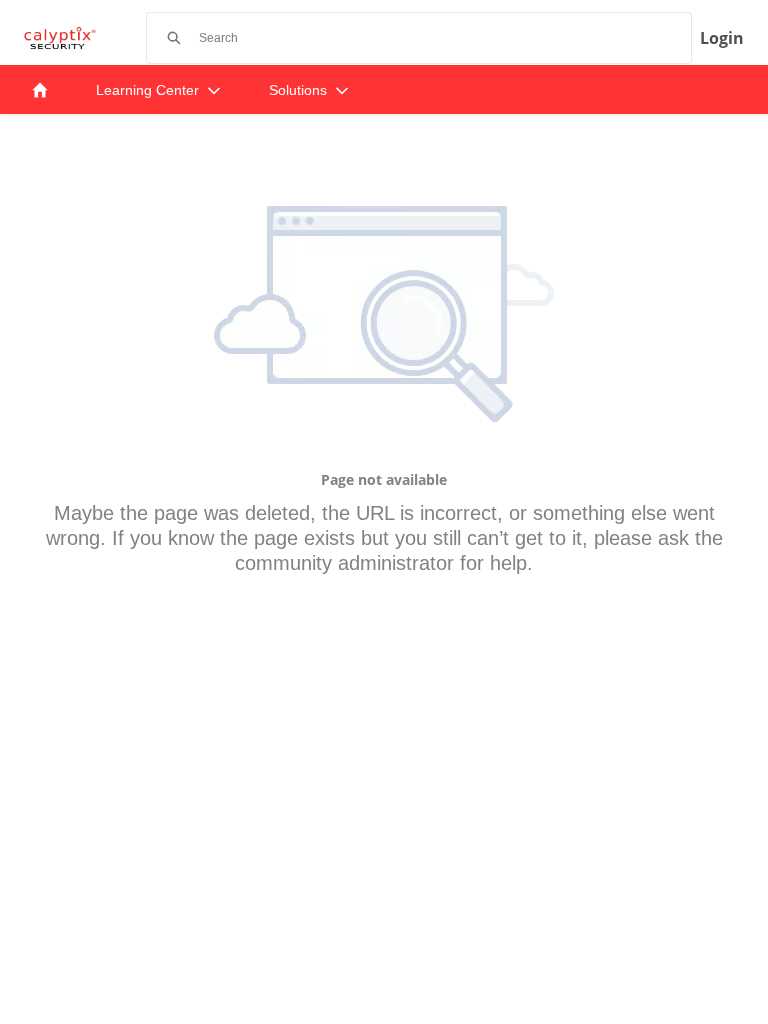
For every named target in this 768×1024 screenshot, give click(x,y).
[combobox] (445, 38)
